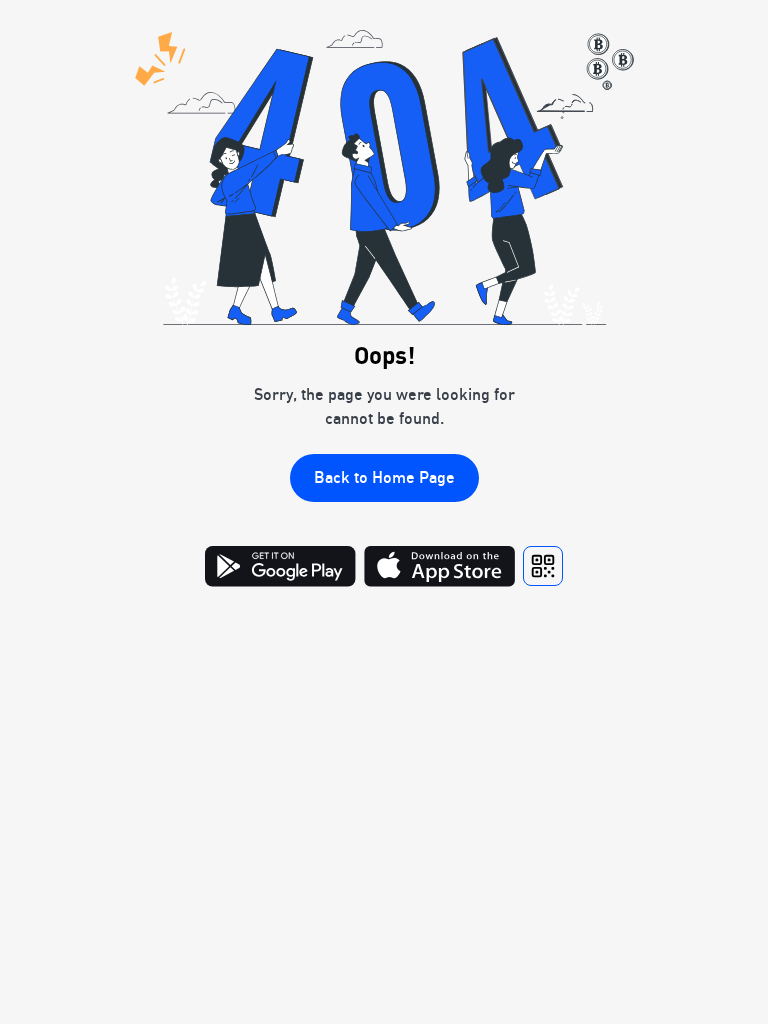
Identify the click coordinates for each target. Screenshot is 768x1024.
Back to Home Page (384, 477)
